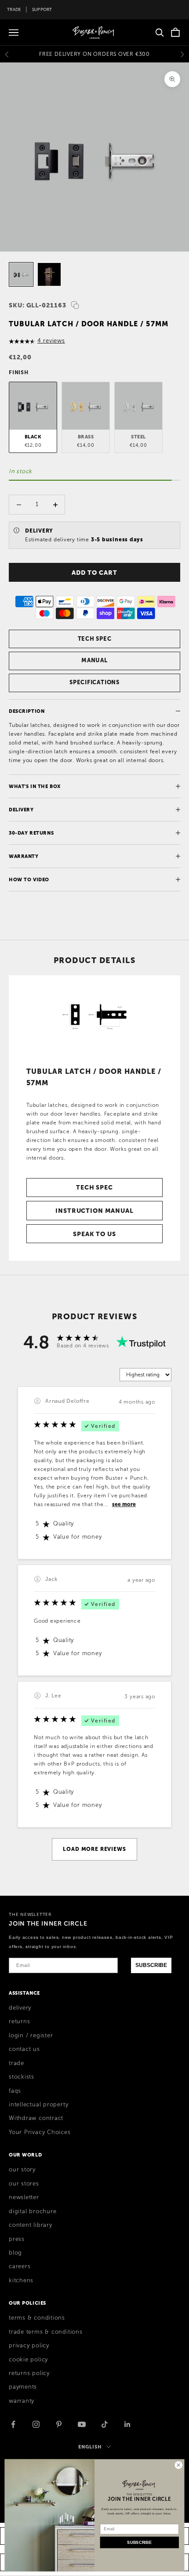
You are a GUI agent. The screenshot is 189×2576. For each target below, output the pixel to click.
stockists (22, 2077)
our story (22, 2170)
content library (31, 2225)
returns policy (29, 2373)
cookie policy (28, 2360)
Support (42, 9)
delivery (20, 2008)
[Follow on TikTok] (105, 2424)
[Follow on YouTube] (82, 2424)
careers (20, 2266)
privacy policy (29, 2346)
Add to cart (94, 573)
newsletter (24, 2197)
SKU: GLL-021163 (38, 305)
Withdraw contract (36, 2118)
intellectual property (38, 2105)
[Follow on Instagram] (36, 2424)
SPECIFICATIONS (94, 682)
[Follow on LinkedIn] (127, 2424)
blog (15, 2253)
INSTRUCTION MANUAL (94, 1211)
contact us (24, 2049)
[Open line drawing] (94, 1017)
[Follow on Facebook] (13, 2424)
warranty (22, 2401)
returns (19, 2021)
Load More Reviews (94, 1849)
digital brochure (33, 2211)
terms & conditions (37, 2318)
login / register (31, 2036)
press (17, 2239)
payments (23, 2387)
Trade (14, 9)
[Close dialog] (178, 2465)
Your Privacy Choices (40, 2132)
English (90, 2447)
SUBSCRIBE (151, 1965)
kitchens (21, 2280)
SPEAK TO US (94, 1234)
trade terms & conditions (46, 2332)
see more (124, 1504)
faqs (15, 2091)
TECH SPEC (95, 639)
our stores (24, 2184)
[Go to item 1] (21, 274)
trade (16, 2063)
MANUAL (94, 660)
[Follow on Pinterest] (59, 2424)
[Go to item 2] (49, 274)
